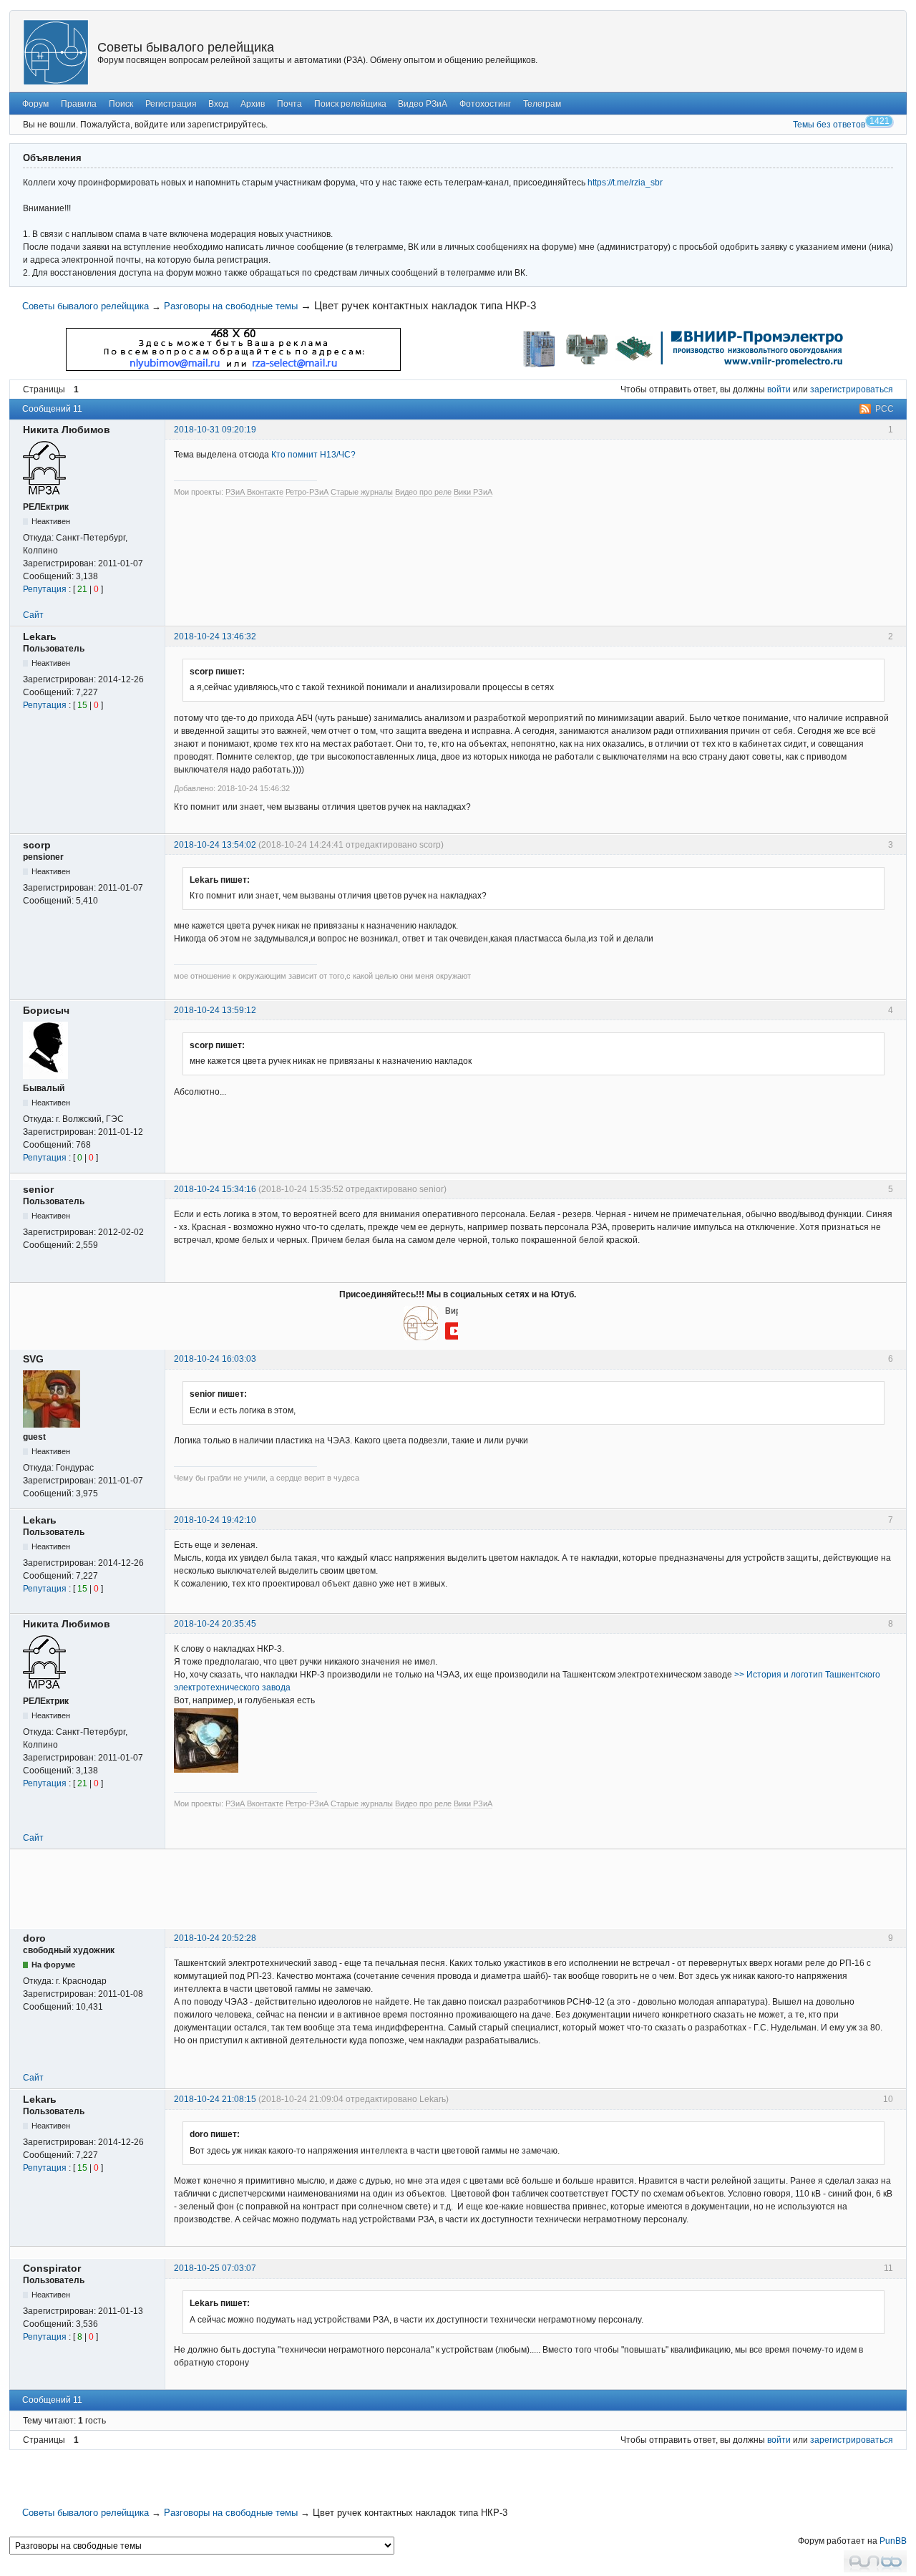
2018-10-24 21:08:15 (215, 2099)
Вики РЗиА (473, 492)
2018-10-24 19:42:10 (215, 1520)
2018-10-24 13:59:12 (215, 1010)
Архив (253, 104)
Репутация (45, 589)
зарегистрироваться (852, 389)
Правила (79, 104)
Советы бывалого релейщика (186, 47)
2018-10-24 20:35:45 (215, 1624)
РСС (885, 409)
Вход (218, 104)
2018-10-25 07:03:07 (215, 2268)
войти (779, 389)
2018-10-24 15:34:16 (215, 1189)
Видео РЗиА (423, 104)
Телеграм (542, 104)
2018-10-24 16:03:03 (215, 1359)
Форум (35, 104)
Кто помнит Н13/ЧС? (313, 455)
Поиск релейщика (350, 104)
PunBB (893, 2541)
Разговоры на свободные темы (231, 306)
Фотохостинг (485, 104)
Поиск (121, 104)
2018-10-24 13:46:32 (215, 636)
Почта (289, 104)
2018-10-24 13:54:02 (215, 845)
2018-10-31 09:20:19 (215, 430)
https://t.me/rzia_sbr (625, 183)
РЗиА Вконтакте (254, 492)
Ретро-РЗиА (307, 492)
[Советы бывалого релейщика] (56, 52)
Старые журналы (362, 492)
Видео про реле (423, 492)
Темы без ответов (829, 125)
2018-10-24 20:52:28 (215, 1938)
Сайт (33, 615)
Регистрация (171, 104)
